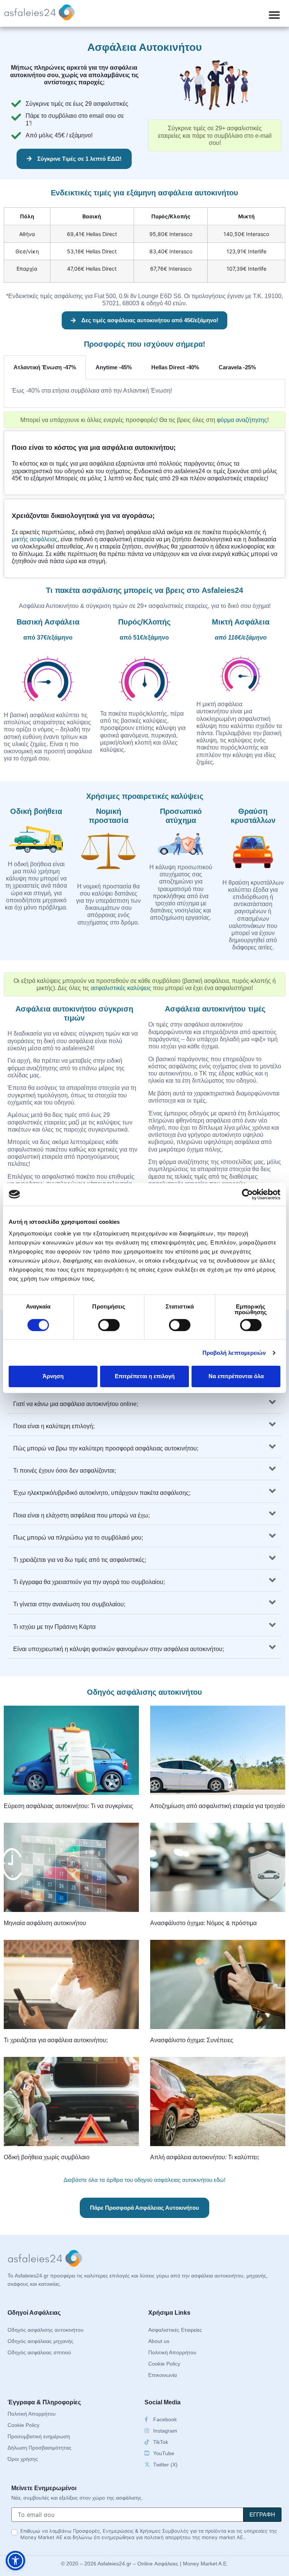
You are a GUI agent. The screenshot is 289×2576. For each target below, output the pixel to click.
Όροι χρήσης (23, 2459)
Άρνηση (53, 1376)
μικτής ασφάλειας (35, 539)
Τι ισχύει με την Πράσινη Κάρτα (54, 1627)
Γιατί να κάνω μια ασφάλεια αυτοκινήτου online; (76, 1404)
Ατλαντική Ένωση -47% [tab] (45, 367)
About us (159, 2341)
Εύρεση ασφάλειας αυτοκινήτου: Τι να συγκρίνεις (68, 1806)
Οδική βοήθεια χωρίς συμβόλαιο (47, 2157)
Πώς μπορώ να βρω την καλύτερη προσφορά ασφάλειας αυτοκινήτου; (106, 1448)
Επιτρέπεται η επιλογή (145, 1376)
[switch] (109, 1325)
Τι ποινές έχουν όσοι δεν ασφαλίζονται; (65, 1471)
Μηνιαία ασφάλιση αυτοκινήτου (45, 1923)
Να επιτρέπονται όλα (236, 1376)
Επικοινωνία (163, 2375)
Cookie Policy (164, 2364)
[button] (274, 15)
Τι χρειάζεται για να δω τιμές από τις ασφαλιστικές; (80, 1560)
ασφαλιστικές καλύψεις (121, 988)
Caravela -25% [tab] (237, 367)
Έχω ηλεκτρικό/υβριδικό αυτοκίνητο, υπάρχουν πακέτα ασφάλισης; (102, 1493)
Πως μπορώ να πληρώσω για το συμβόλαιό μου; (78, 1538)
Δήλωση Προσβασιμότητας (40, 2448)
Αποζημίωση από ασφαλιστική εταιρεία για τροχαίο (218, 1806)
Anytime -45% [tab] (114, 367)
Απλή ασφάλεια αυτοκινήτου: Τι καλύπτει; (205, 2157)
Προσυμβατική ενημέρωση (39, 2436)
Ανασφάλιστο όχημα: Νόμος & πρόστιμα (203, 1923)
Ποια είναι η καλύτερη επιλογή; (54, 1426)
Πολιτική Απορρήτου (172, 2352)
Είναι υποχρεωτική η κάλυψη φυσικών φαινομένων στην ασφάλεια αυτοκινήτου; (119, 1649)
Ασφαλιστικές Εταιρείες (175, 2330)
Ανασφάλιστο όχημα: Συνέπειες (192, 2040)
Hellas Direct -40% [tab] (175, 367)
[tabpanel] (144, 394)
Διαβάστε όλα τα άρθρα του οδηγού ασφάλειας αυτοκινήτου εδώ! (144, 2180)
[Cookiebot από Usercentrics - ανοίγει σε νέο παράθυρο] (247, 1194)
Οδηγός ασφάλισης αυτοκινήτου (46, 2330)
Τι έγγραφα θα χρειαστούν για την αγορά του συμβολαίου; (89, 1582)
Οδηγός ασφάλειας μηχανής (40, 2341)
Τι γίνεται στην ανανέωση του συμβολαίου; (69, 1604)
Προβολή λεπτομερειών (234, 1353)
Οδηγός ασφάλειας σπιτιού (39, 2352)
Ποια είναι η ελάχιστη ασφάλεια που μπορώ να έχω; (81, 1515)
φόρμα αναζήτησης (242, 420)
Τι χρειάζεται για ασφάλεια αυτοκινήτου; (56, 2040)
